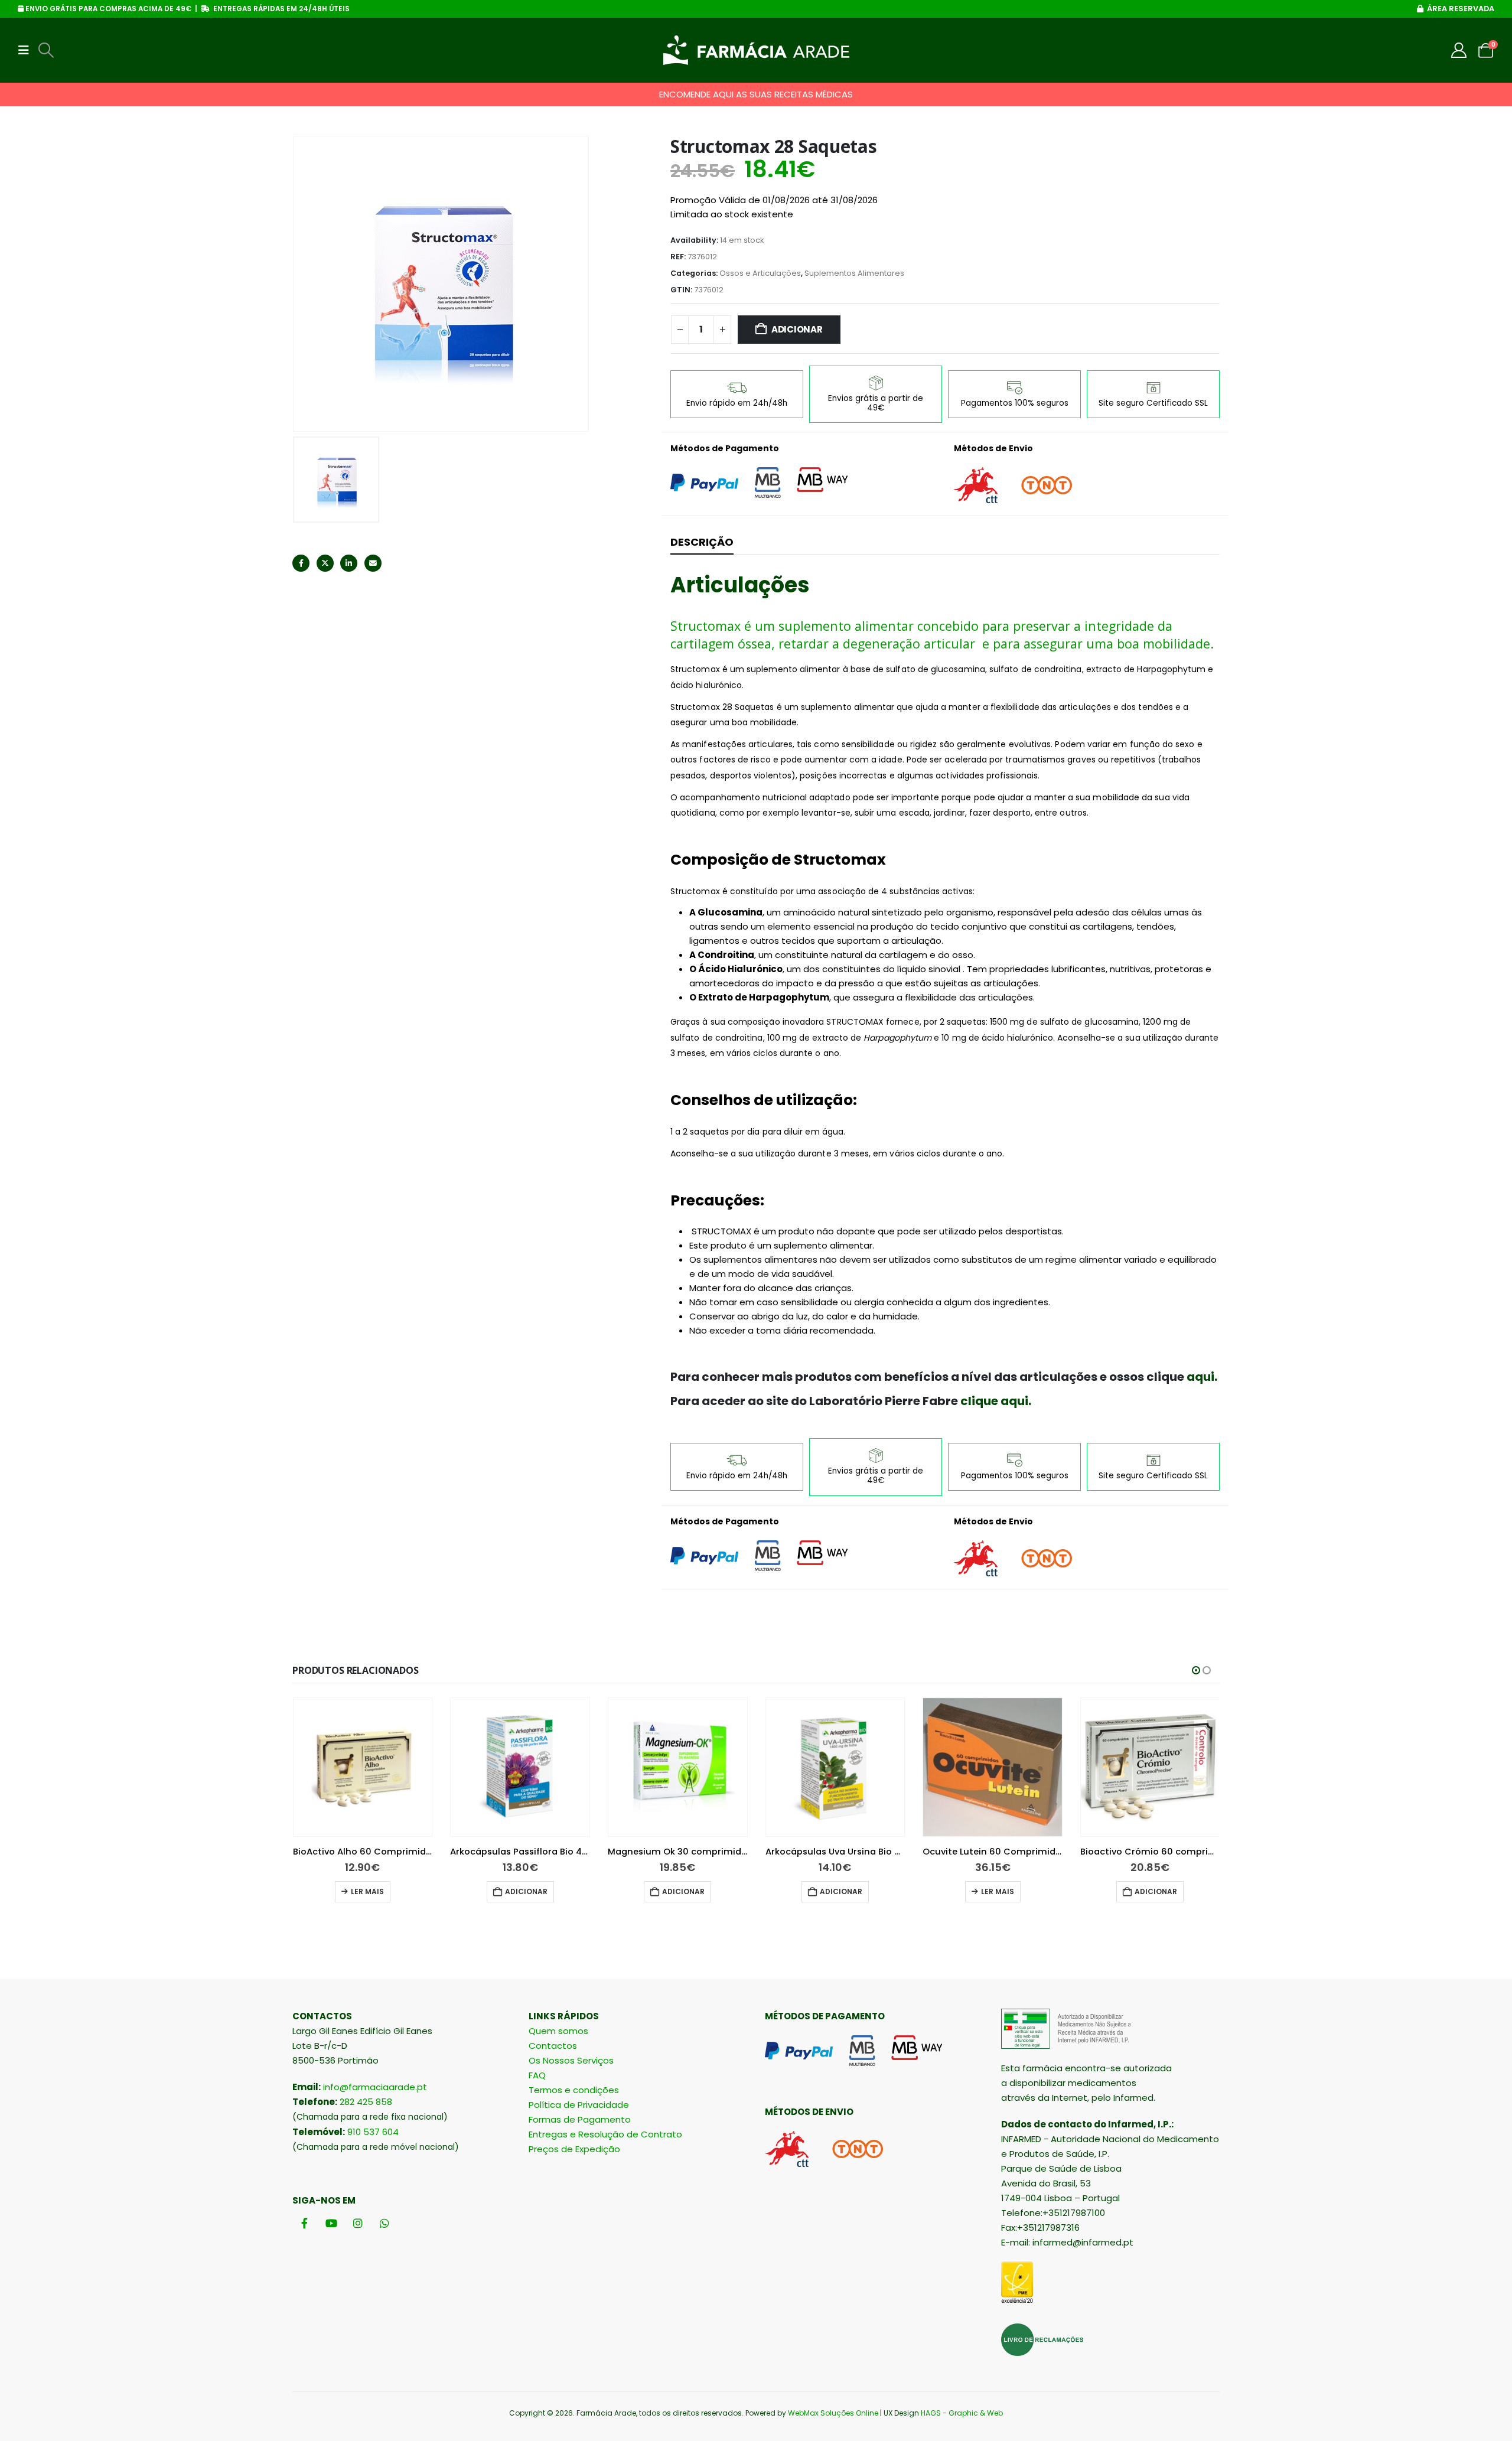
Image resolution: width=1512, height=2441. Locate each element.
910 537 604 (373, 2132)
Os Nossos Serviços (571, 2060)
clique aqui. (995, 1401)
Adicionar (797, 329)
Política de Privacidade (579, 2105)
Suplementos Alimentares (854, 273)
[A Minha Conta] (1459, 50)
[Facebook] (304, 2223)
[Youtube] (331, 2223)
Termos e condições (574, 2090)
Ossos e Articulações (760, 273)
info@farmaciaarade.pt (375, 2087)
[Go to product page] (363, 1767)
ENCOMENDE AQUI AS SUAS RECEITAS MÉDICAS (756, 94)
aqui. (1202, 1377)
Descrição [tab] (702, 542)
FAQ (537, 2075)
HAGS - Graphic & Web (962, 2413)
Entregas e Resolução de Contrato (605, 2134)
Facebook (301, 563)
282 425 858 (366, 2102)
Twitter (325, 563)
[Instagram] (358, 2223)
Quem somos (558, 2031)
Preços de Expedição (574, 2149)
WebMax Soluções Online (833, 2413)
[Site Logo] (756, 50)
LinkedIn (349, 563)
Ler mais (367, 1891)
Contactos (553, 2046)
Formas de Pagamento (580, 2119)
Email (373, 563)
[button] (27, 50)
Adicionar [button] (526, 1891)
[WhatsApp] (384, 2223)
